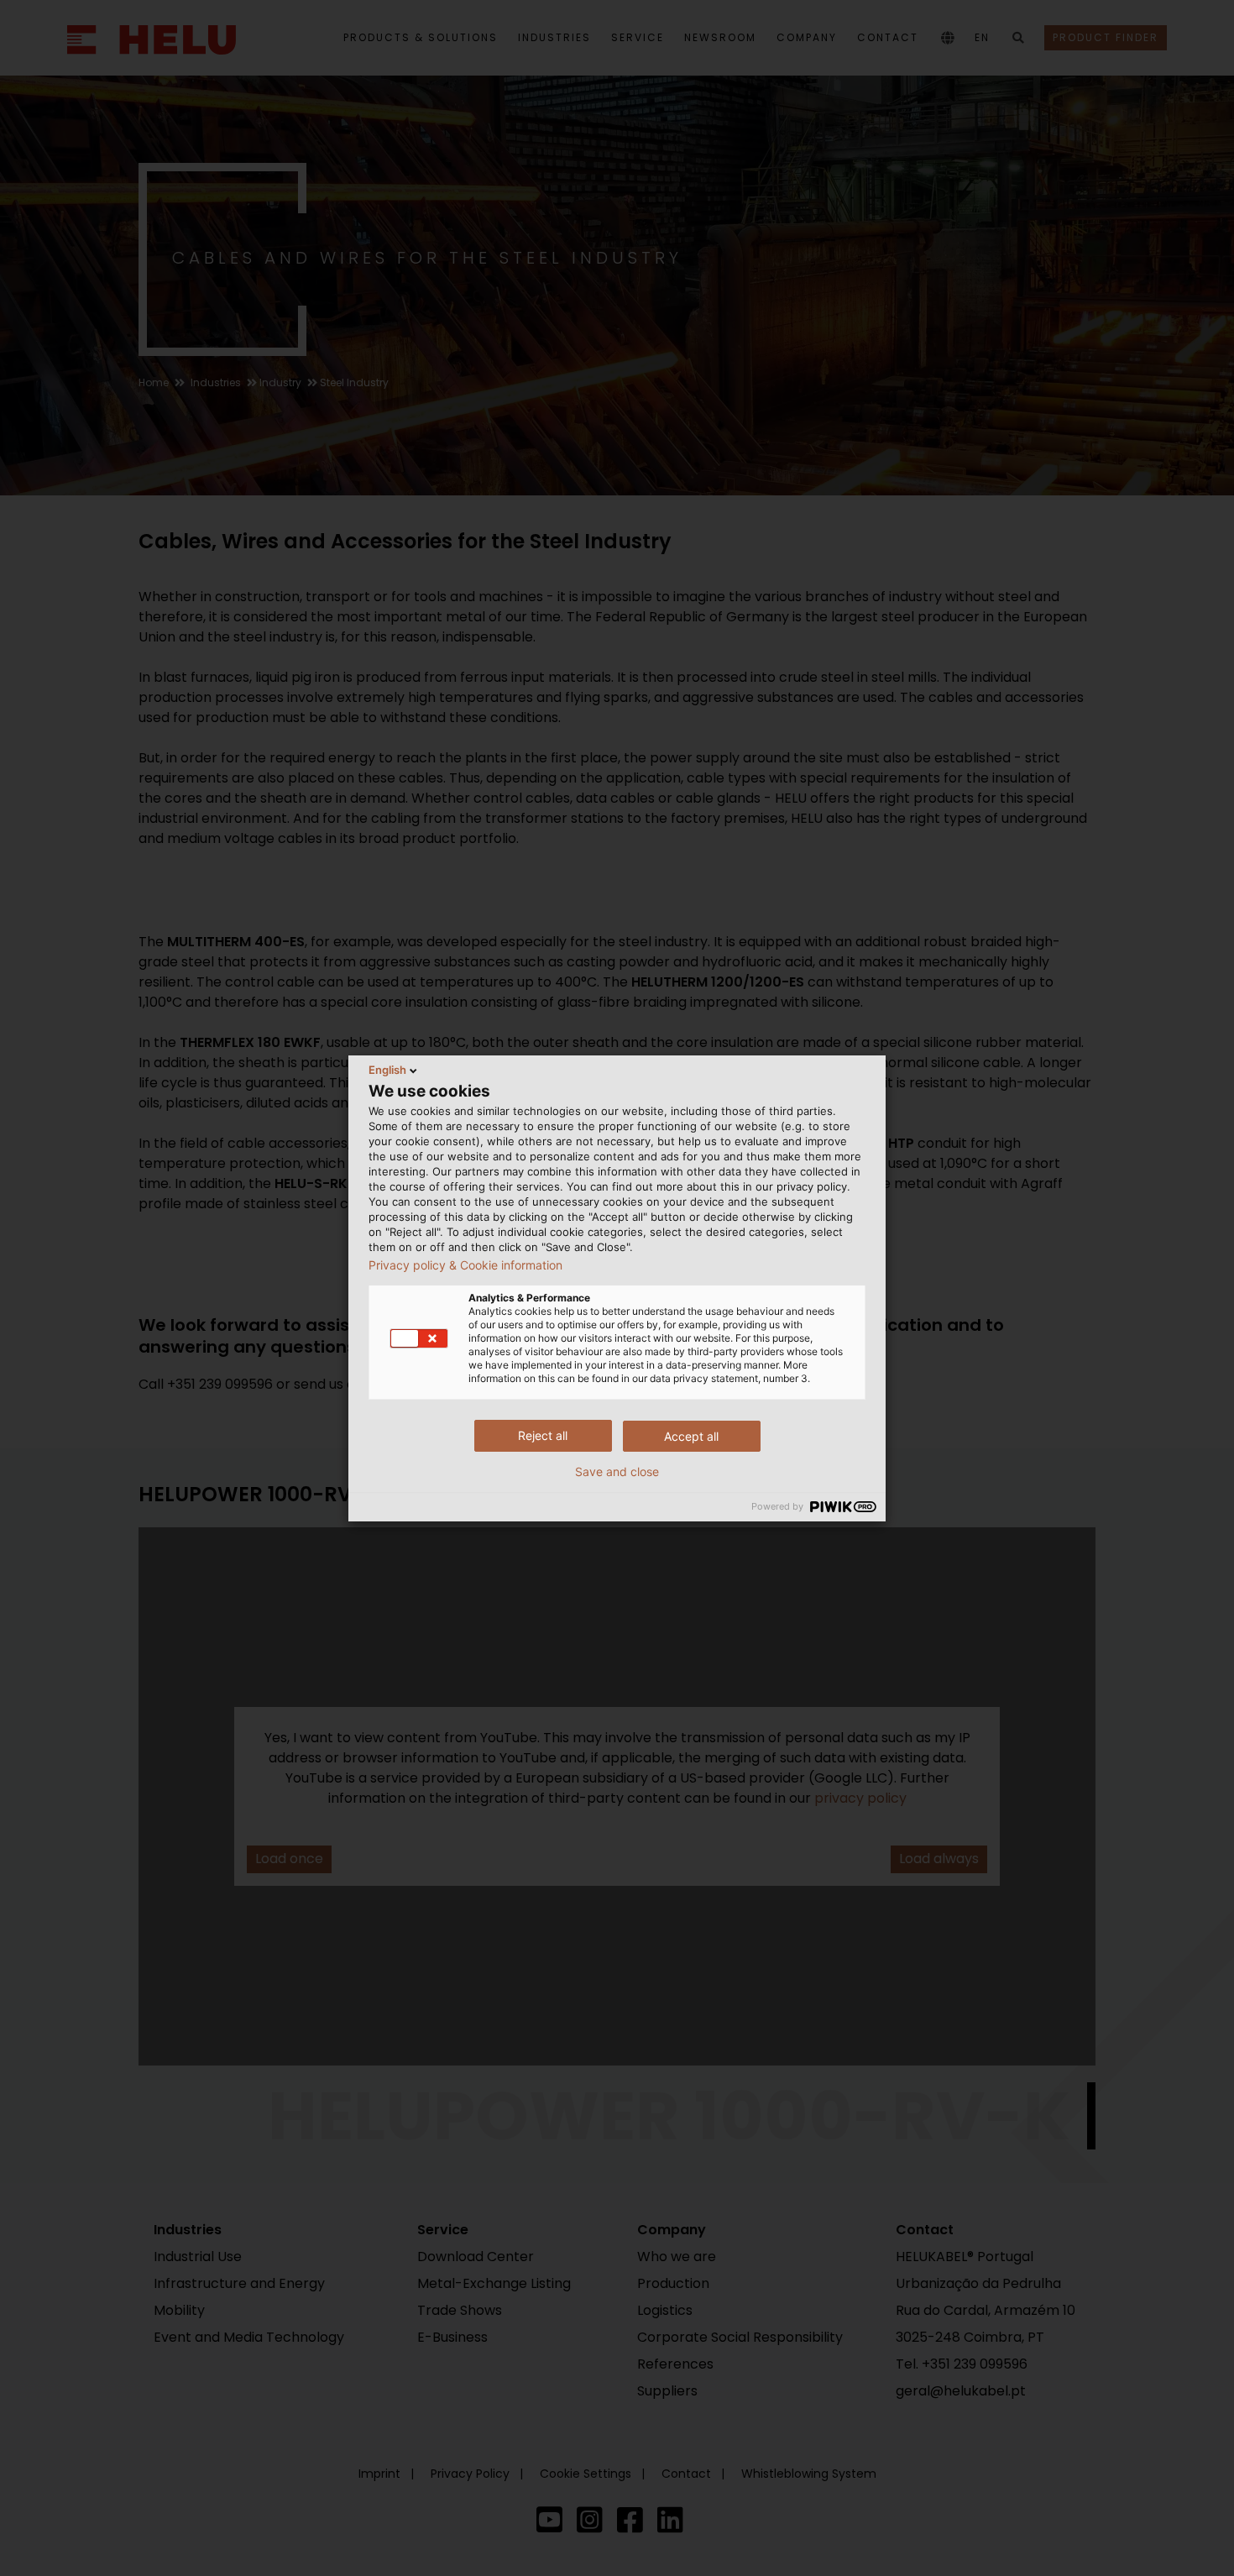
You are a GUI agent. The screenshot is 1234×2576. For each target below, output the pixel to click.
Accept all (691, 1436)
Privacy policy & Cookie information (465, 1265)
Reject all (543, 1435)
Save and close (617, 1472)
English (387, 1070)
